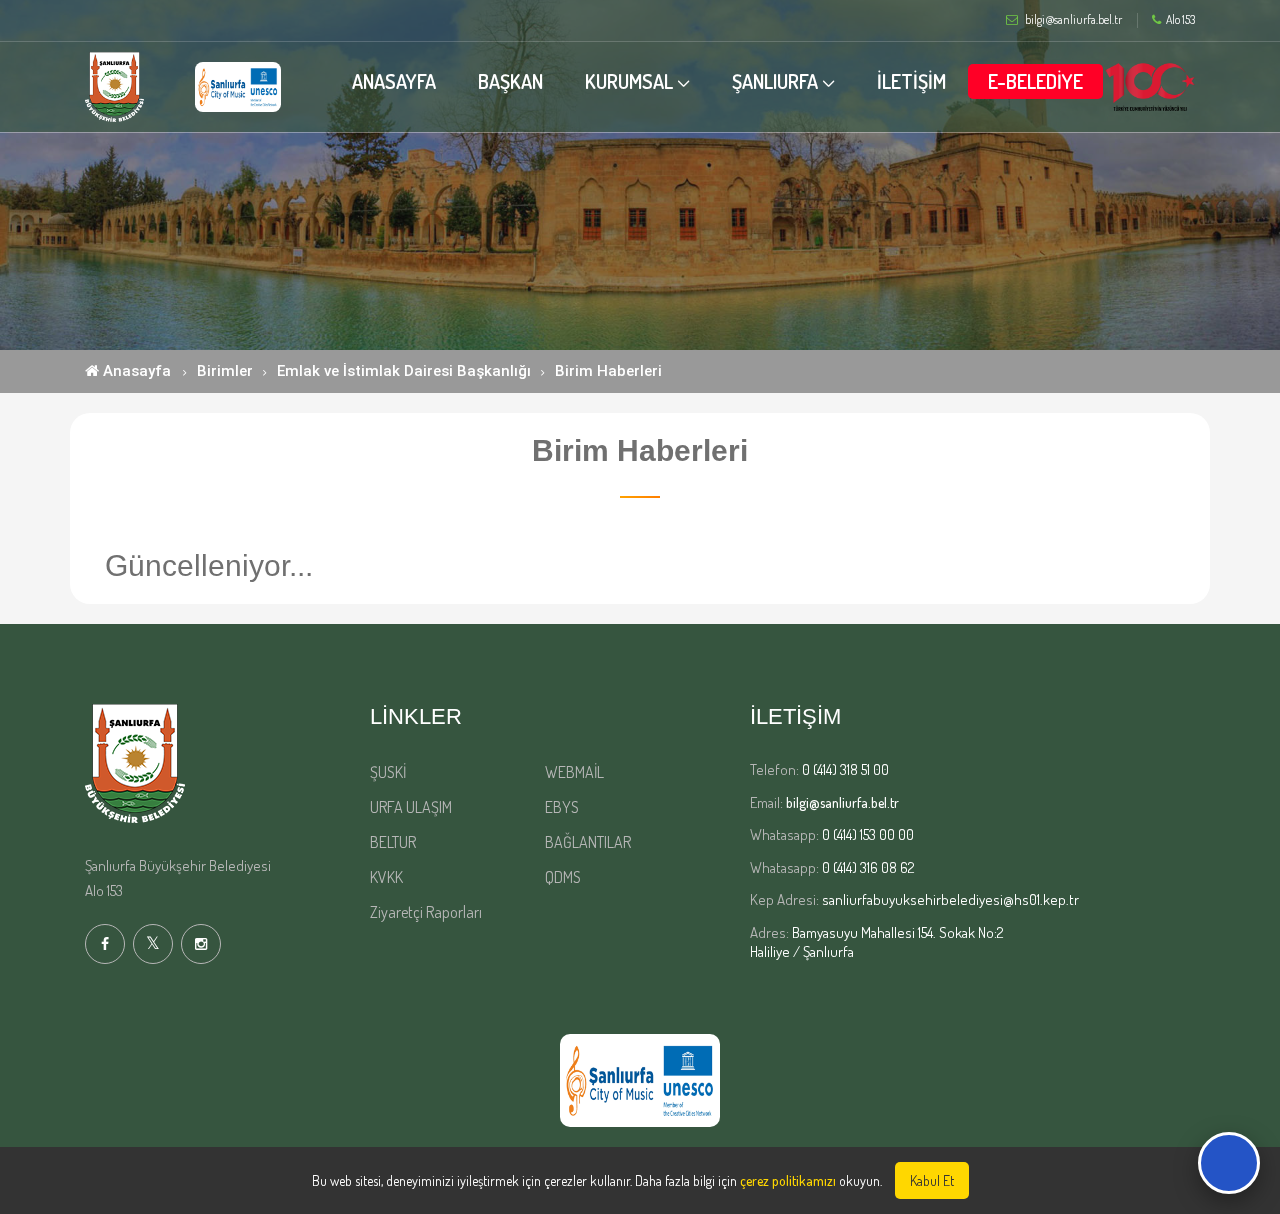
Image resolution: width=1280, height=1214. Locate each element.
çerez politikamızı (788, 1180)
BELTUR (393, 842)
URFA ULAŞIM (411, 807)
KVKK (386, 877)
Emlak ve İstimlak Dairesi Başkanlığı (404, 371)
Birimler (225, 371)
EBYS (562, 807)
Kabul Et (932, 1180)
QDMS (563, 877)
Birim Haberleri (608, 371)
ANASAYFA (394, 81)
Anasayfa (135, 371)
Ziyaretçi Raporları (426, 912)
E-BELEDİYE (1035, 81)
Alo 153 (1180, 20)
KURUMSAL (629, 81)
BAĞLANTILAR (588, 842)
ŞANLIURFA (775, 81)
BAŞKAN (510, 81)
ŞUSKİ (388, 772)
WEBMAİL (574, 772)
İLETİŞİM (911, 81)
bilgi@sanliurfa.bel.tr (842, 802)
